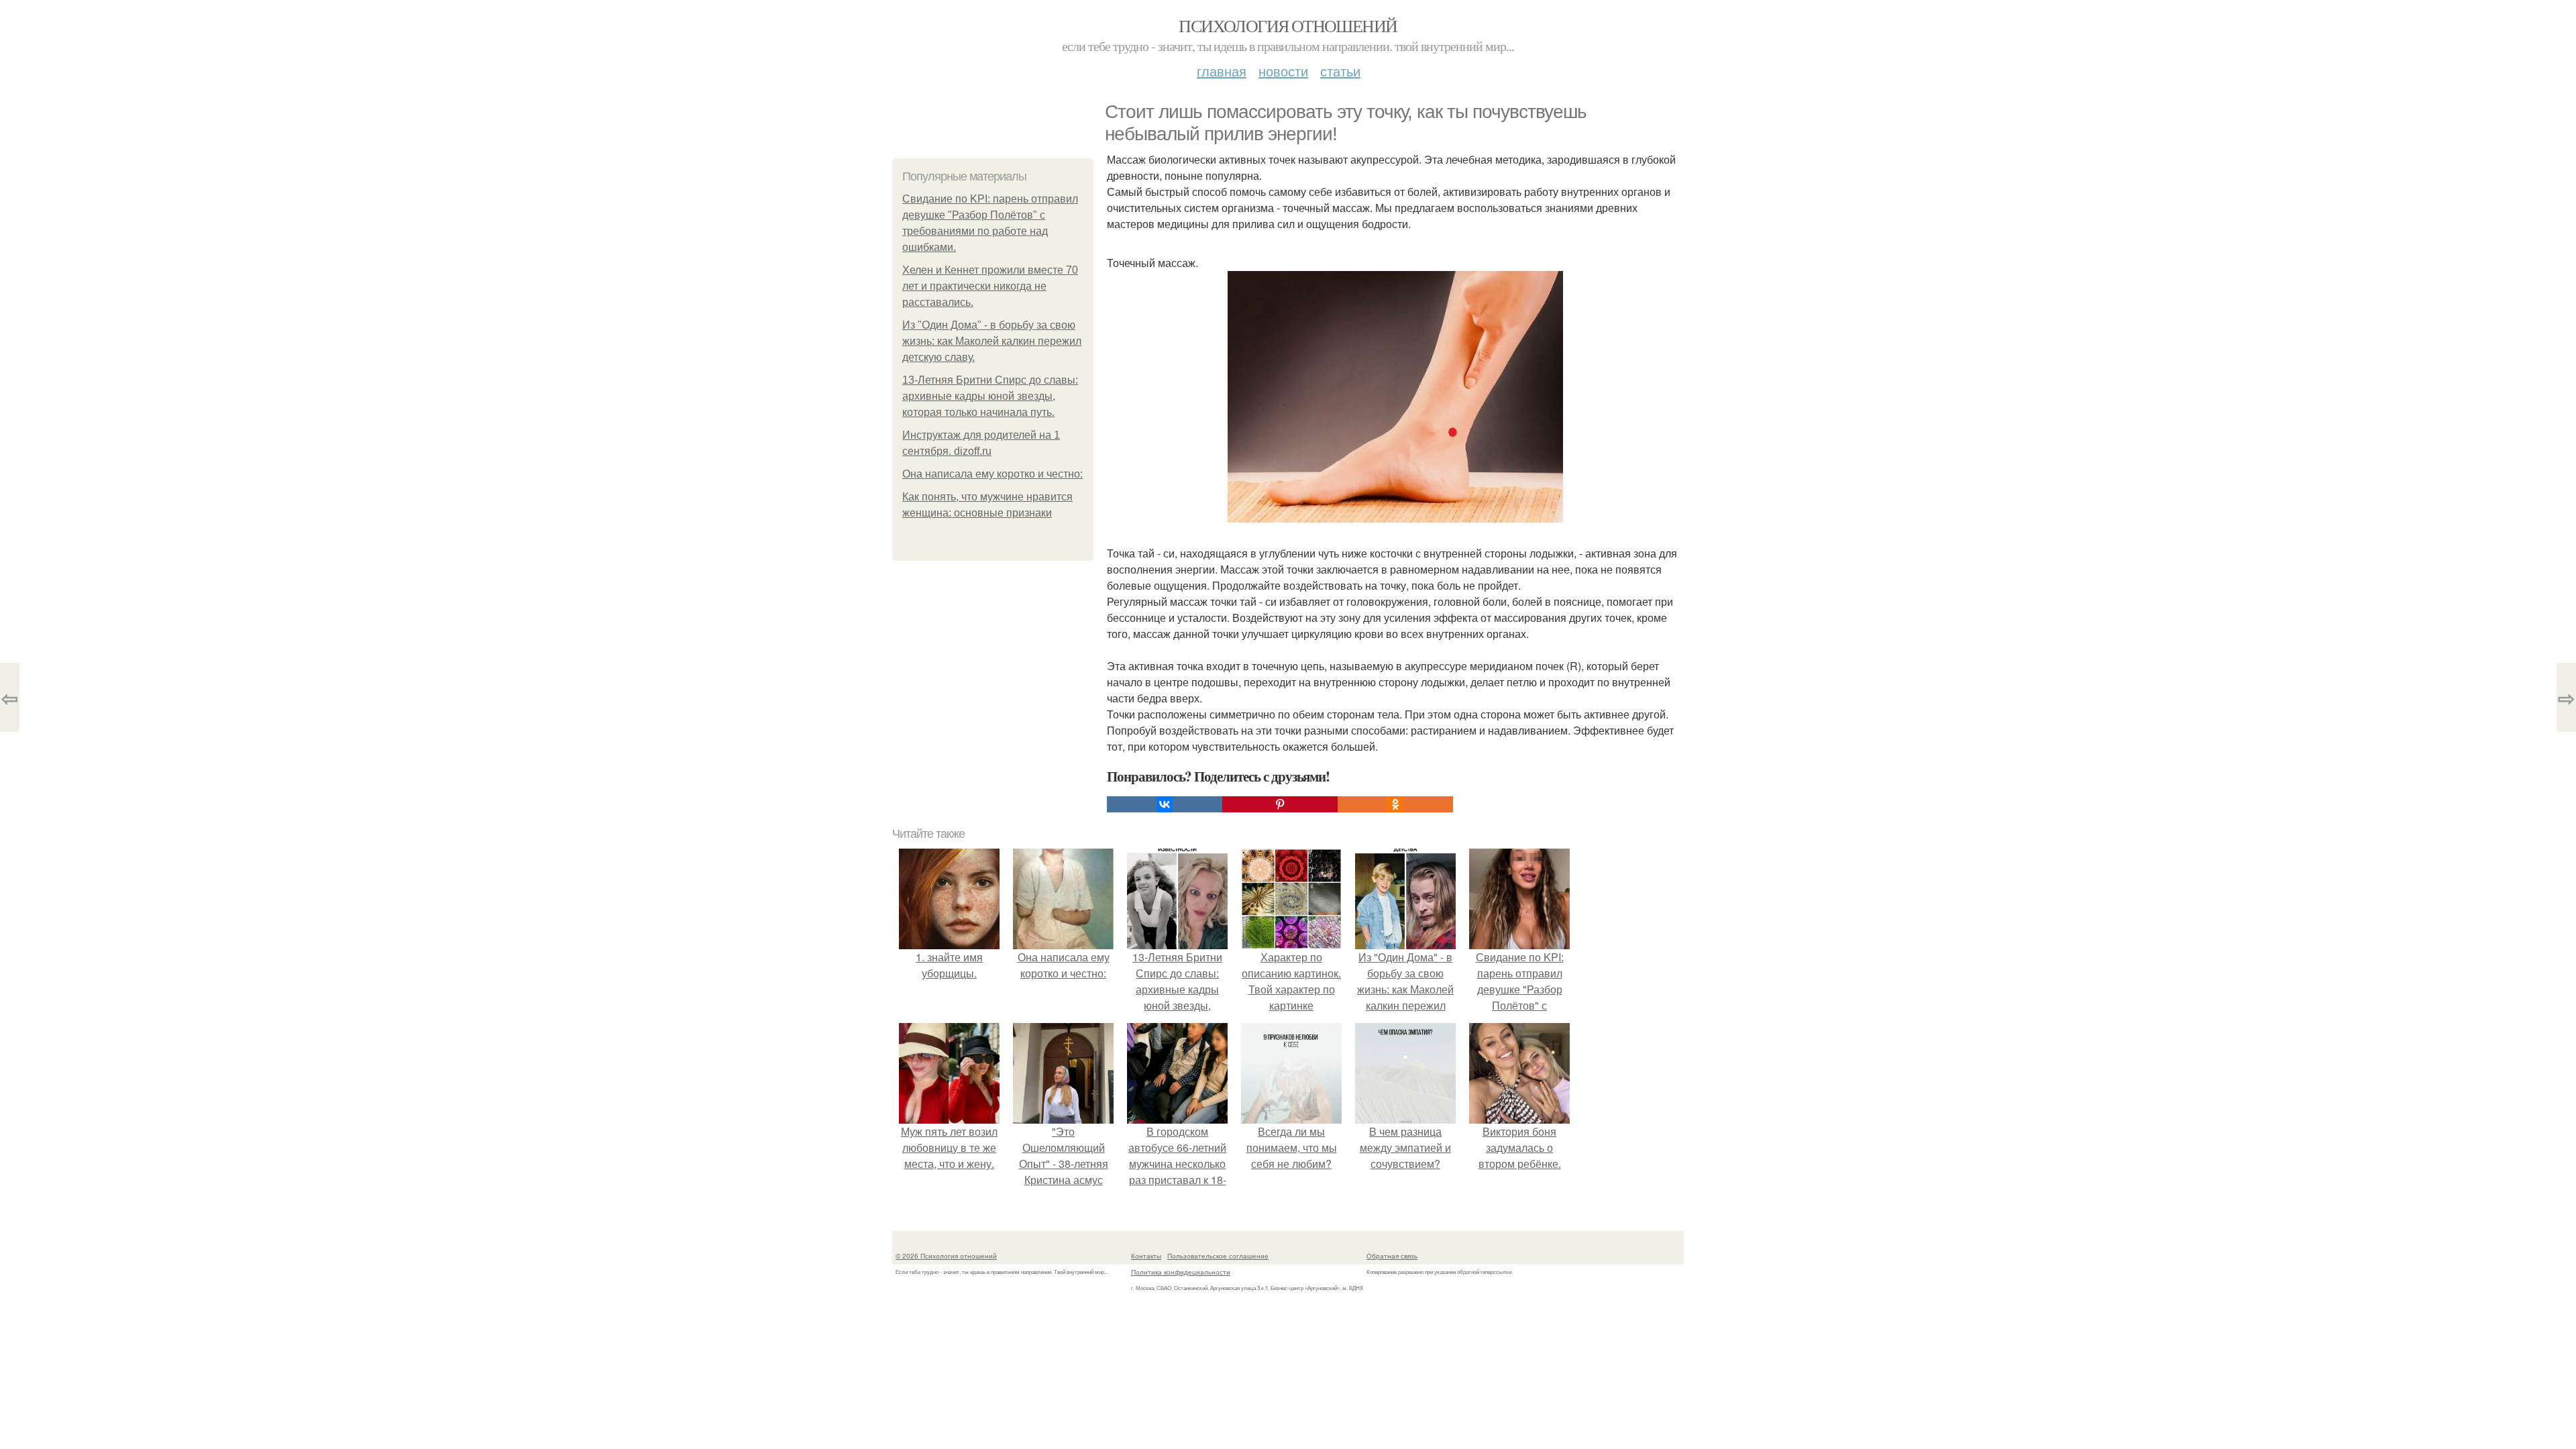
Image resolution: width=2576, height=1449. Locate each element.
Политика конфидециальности (1181, 1272)
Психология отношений (1288, 25)
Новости (1283, 71)
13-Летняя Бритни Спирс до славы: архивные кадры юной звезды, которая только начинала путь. (990, 396)
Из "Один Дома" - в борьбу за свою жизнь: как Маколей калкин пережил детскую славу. (992, 341)
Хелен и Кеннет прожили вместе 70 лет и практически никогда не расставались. (990, 286)
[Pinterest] (1280, 804)
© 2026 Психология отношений (946, 1256)
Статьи (1340, 71)
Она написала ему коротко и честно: (992, 474)
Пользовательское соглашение (1218, 1256)
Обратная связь (1392, 1256)
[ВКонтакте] (1165, 804)
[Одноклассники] (1395, 804)
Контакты (1146, 1256)
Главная (1222, 71)
